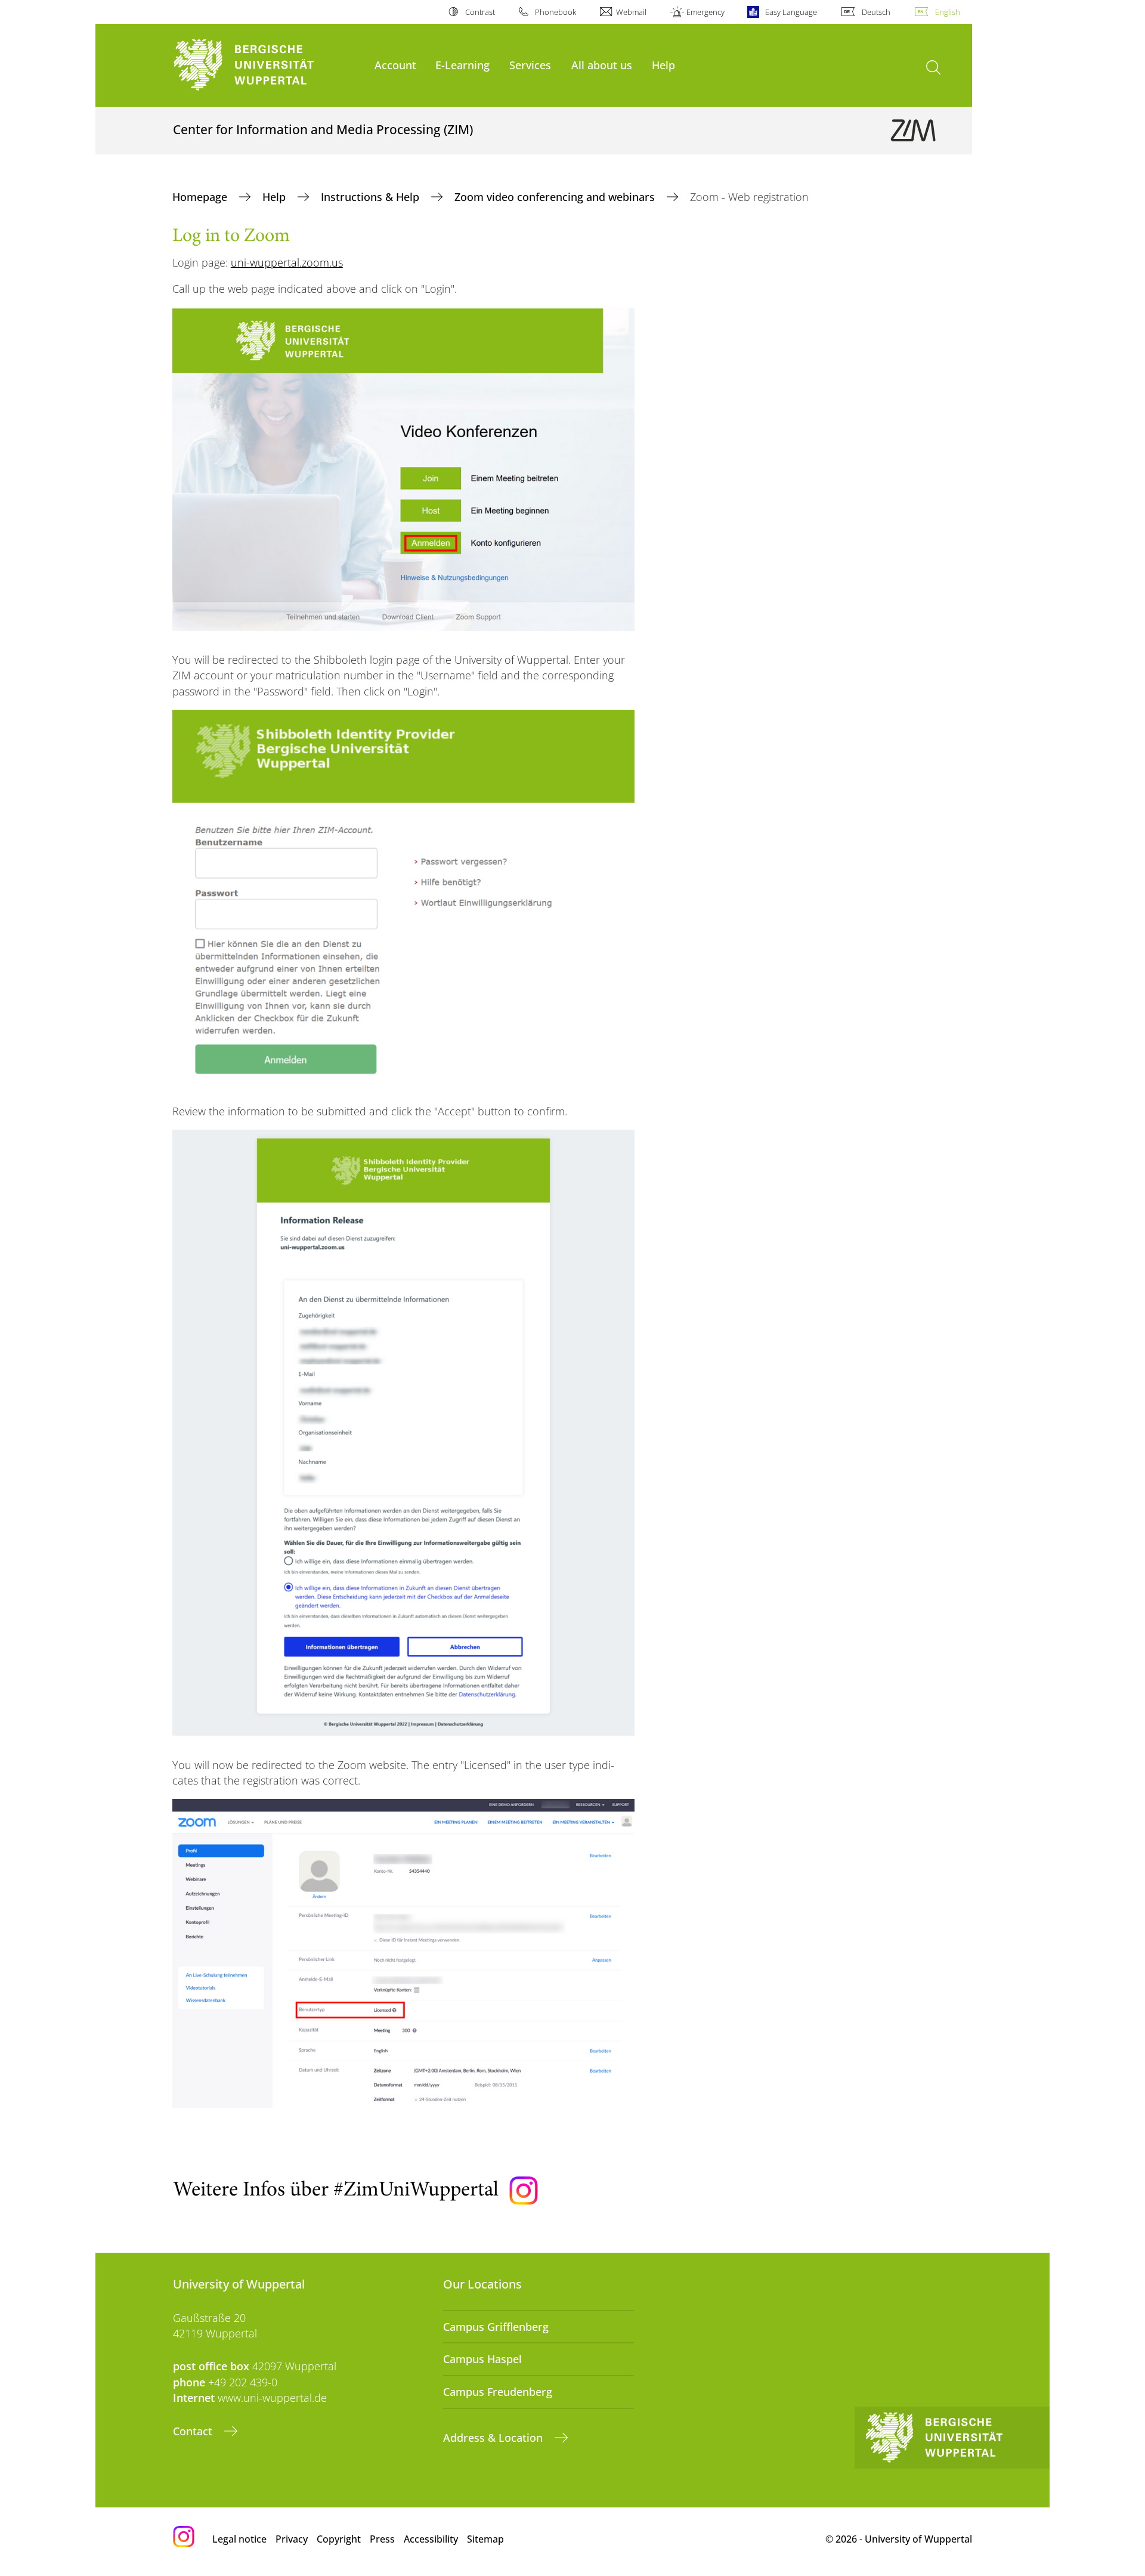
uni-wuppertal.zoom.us (287, 262)
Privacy (292, 2539)
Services (530, 65)
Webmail (631, 12)
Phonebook (556, 12)
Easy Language (791, 12)
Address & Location (494, 2438)
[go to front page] (268, 65)
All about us (602, 65)
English (948, 12)
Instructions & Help (372, 197)
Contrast (480, 12)
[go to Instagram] (524, 2191)
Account (395, 65)
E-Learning (462, 65)
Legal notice (239, 2539)
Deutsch (876, 12)
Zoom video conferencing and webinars (556, 197)
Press (382, 2539)
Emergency (705, 12)
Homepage (201, 197)
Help (663, 65)
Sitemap (485, 2539)
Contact (194, 2431)
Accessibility (431, 2539)
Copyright (339, 2539)
